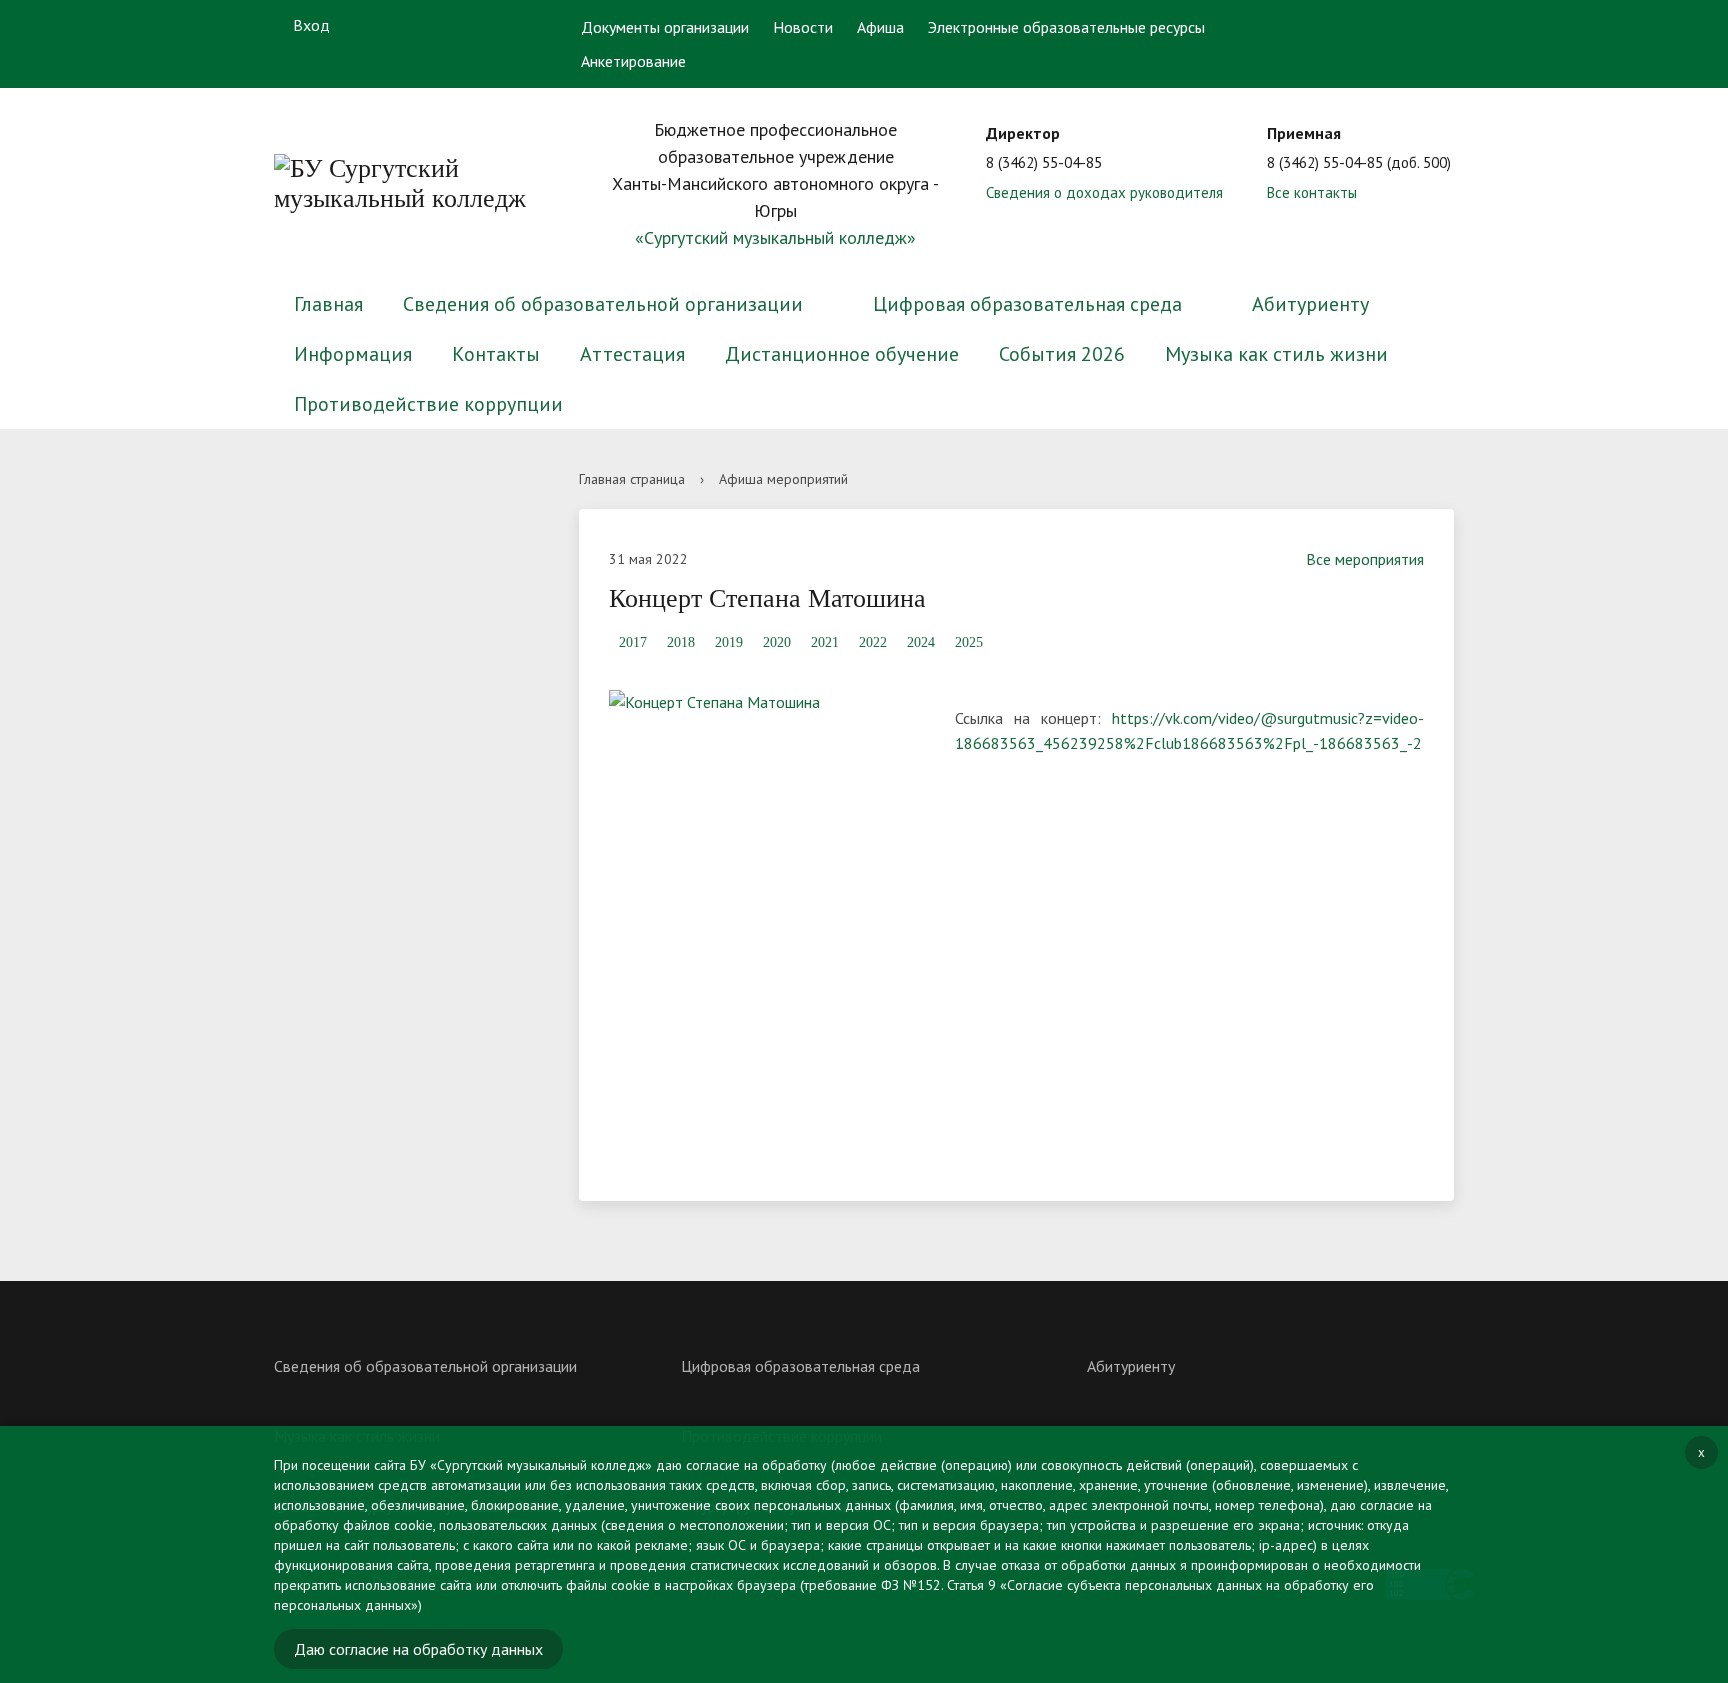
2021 (825, 642)
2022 (873, 642)
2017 (633, 642)
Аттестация (632, 354)
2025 (969, 642)
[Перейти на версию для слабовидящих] (1386, 25)
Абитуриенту (1310, 304)
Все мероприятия (1365, 559)
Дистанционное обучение (842, 354)
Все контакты (1312, 192)
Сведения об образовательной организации (603, 304)
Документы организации (665, 27)
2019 (729, 642)
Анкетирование (633, 61)
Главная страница (632, 479)
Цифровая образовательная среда (1027, 304)
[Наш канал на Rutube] (473, 25)
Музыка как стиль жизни (1276, 354)
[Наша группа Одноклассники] (434, 25)
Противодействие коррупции (428, 404)
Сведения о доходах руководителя (1104, 192)
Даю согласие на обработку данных (418, 1649)
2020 (777, 642)
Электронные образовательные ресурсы (1066, 27)
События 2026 (1062, 354)
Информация (353, 354)
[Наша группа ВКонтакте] (395, 25)
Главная (328, 304)
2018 (681, 642)
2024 (921, 642)
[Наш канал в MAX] (512, 25)
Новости (803, 27)
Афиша (880, 27)
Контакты (496, 354)
